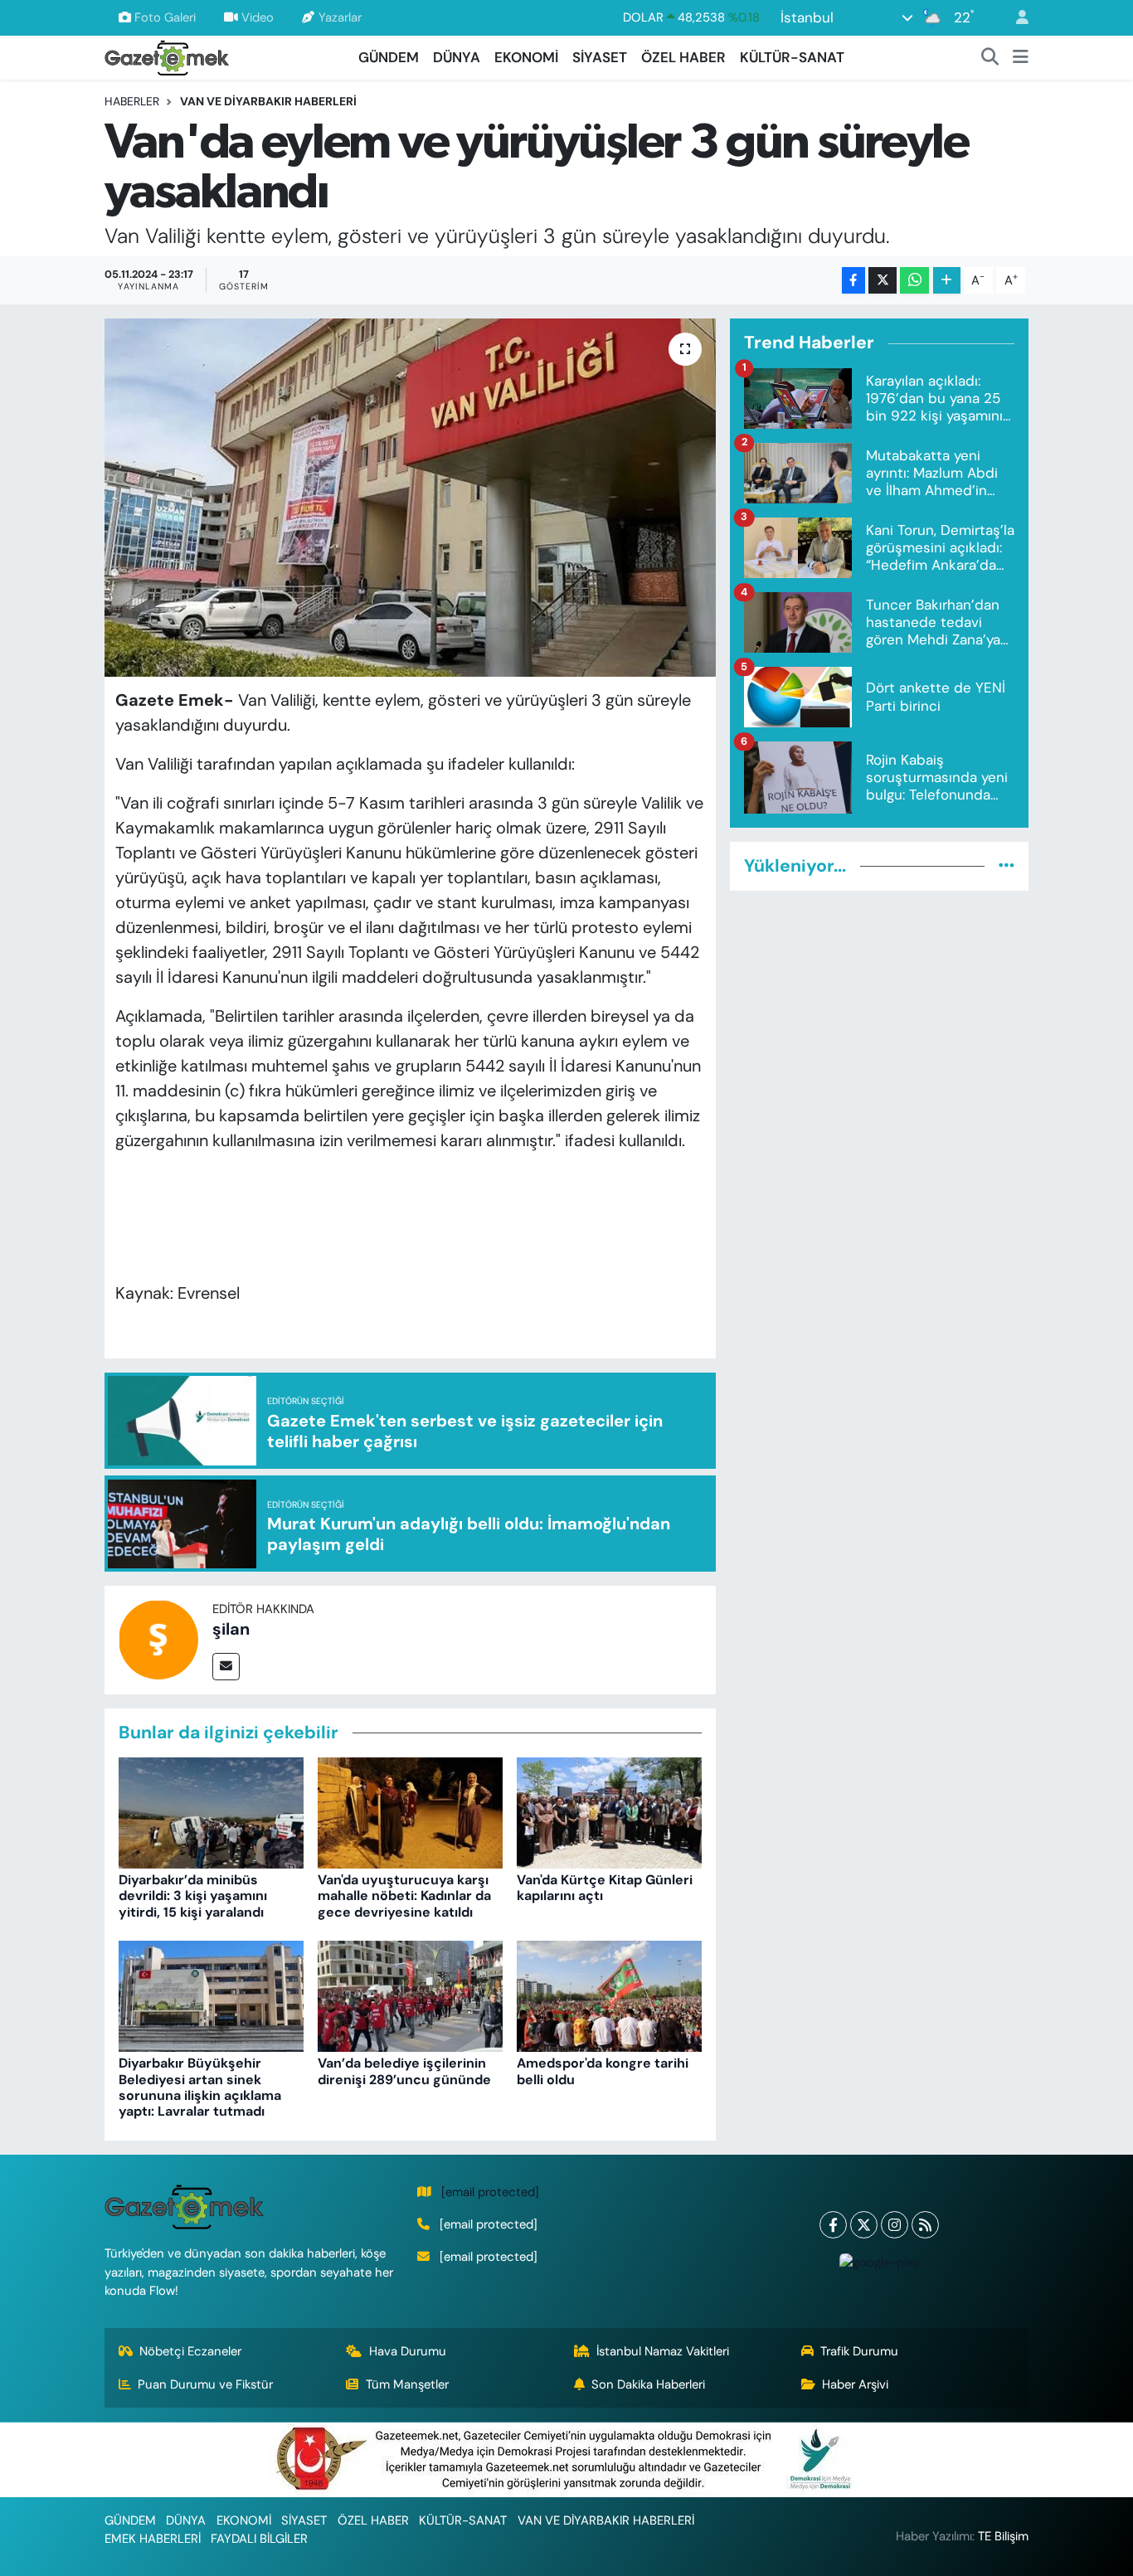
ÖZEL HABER (683, 57)
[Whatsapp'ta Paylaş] (914, 281)
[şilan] (158, 1639)
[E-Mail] (226, 1667)
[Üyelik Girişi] (1015, 18)
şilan (231, 1629)
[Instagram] (895, 2225)
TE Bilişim (1003, 2536)
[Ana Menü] (1021, 58)
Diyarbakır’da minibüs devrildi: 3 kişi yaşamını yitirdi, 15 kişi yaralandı (193, 1896)
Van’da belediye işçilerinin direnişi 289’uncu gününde (404, 2071)
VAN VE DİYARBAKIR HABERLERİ (268, 101)
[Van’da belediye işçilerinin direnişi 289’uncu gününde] (410, 1995)
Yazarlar (340, 17)
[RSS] (925, 2225)
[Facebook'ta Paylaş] (853, 281)
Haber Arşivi (855, 2384)
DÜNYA (457, 57)
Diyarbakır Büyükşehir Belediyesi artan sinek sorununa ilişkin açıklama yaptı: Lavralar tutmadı (200, 2087)
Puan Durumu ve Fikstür (205, 2384)
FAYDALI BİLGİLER (259, 2539)
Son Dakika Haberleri (648, 2384)
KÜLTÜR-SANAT (792, 57)
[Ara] (990, 58)
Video (258, 17)
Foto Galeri (165, 17)
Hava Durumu (408, 2351)
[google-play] (879, 2262)
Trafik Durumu (859, 2351)
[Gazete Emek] (167, 56)
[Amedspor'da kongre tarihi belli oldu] (609, 1995)
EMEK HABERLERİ (153, 2539)
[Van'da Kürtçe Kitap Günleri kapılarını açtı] (609, 1811)
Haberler (132, 101)
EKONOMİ (526, 57)
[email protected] (490, 2192)
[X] (864, 2225)
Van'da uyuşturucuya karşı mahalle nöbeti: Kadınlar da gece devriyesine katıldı (404, 1896)
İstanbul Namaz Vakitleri (663, 2351)
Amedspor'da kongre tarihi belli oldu (603, 2071)
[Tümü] (1007, 866)
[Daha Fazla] (947, 281)
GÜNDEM (389, 57)
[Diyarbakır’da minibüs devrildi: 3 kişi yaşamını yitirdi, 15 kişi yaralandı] (211, 1811)
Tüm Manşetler (407, 2384)
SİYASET (600, 57)
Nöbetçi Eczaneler (190, 2351)
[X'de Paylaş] (883, 281)
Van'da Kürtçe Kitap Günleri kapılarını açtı (605, 1888)
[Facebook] (833, 2225)
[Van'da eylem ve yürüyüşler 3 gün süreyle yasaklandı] (410, 498)
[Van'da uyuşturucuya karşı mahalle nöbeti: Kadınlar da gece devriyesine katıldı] (410, 1811)
